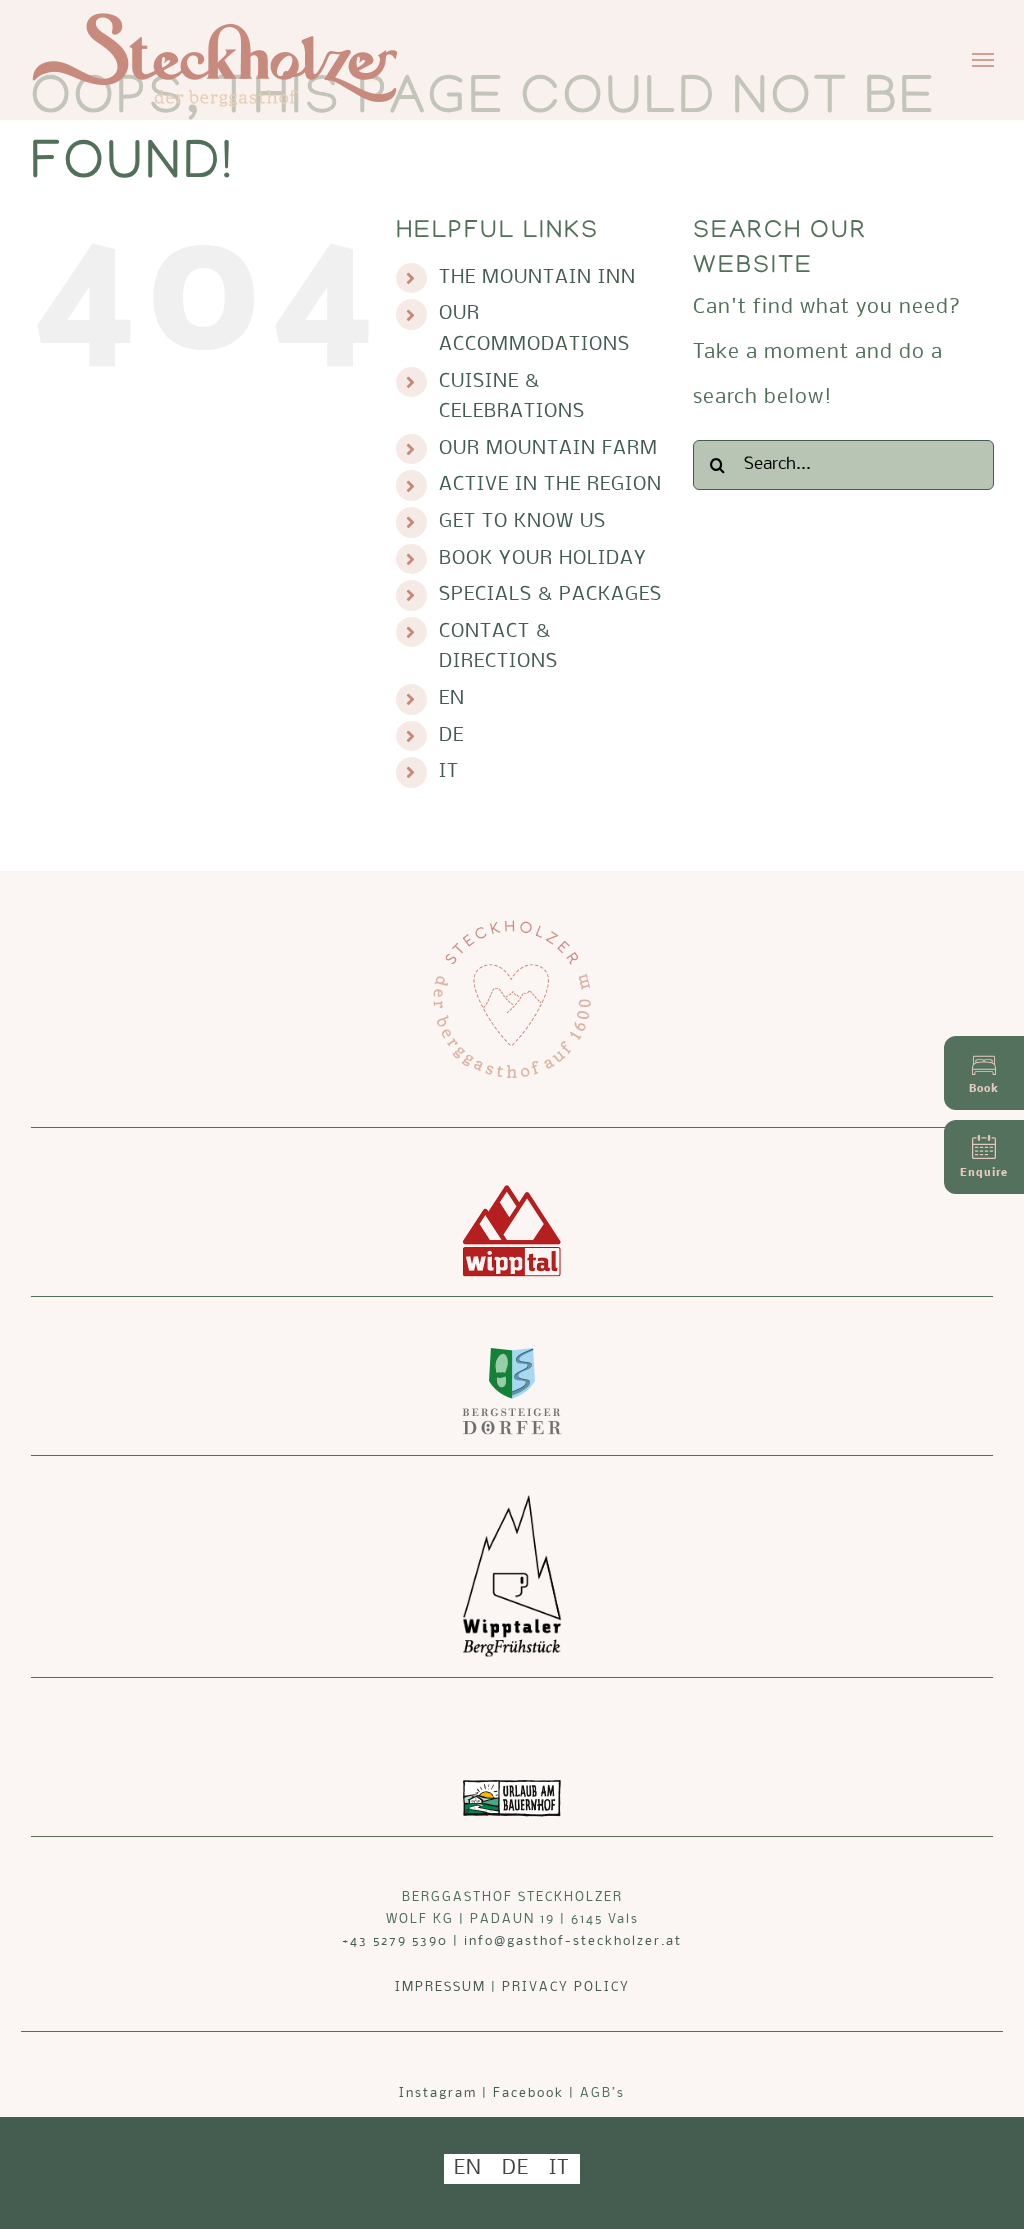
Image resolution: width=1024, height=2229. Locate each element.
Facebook (528, 2093)
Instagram (438, 2093)
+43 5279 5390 (395, 1941)
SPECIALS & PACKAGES (550, 595)
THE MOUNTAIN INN (537, 278)
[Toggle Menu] (983, 60)
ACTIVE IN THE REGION (550, 485)
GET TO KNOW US (522, 522)
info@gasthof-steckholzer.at (573, 1941)
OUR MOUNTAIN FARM (548, 449)
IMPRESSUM (440, 1987)
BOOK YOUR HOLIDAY (543, 559)
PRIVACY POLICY (566, 1987)
